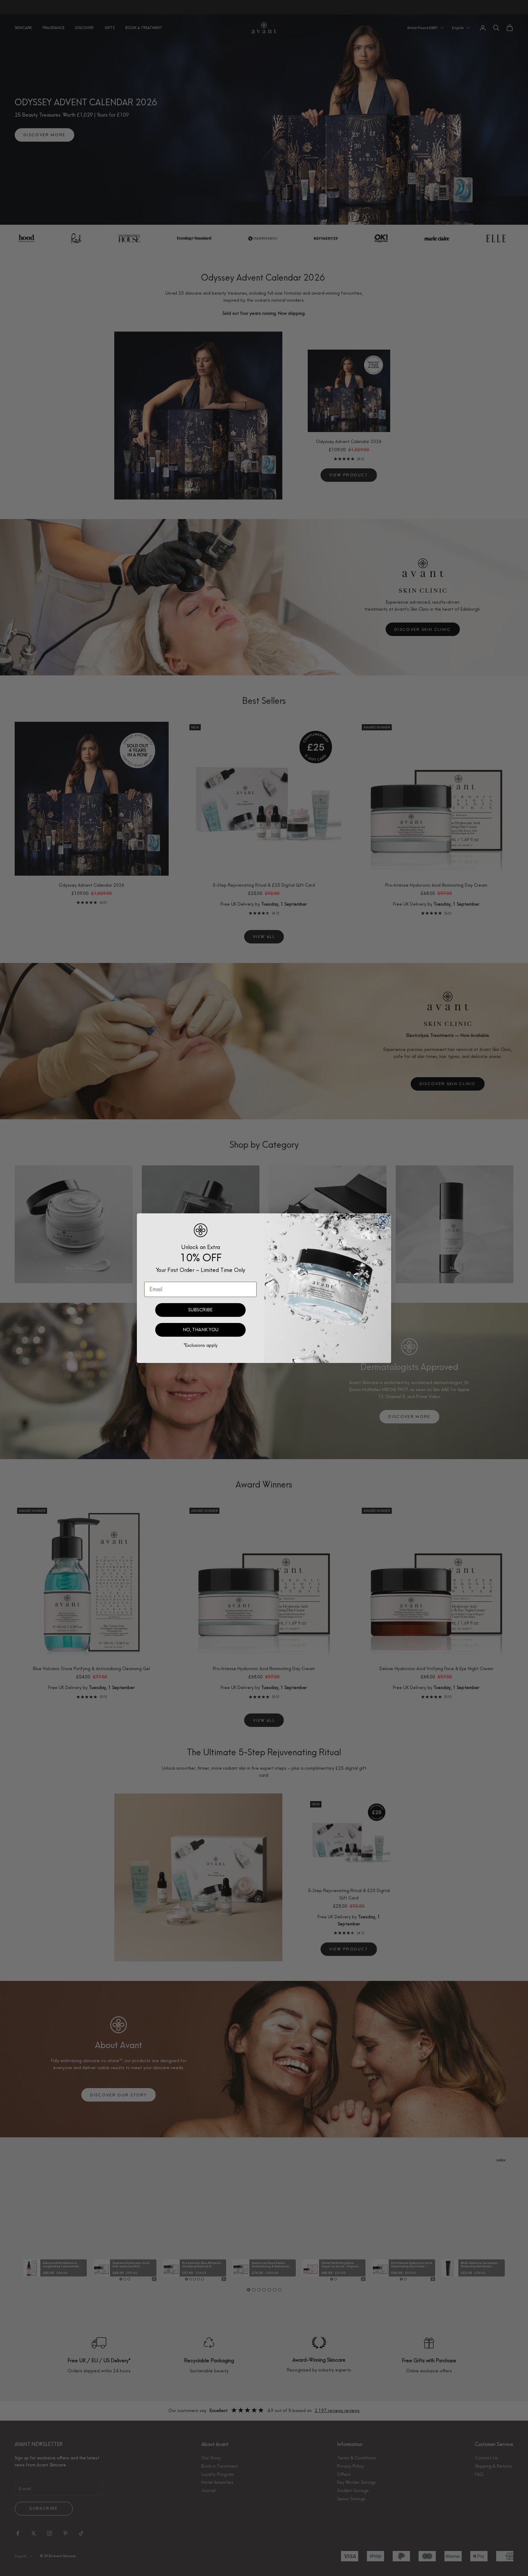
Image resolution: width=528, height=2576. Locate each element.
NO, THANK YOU (201, 1330)
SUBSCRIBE (200, 1310)
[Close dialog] (383, 1221)
